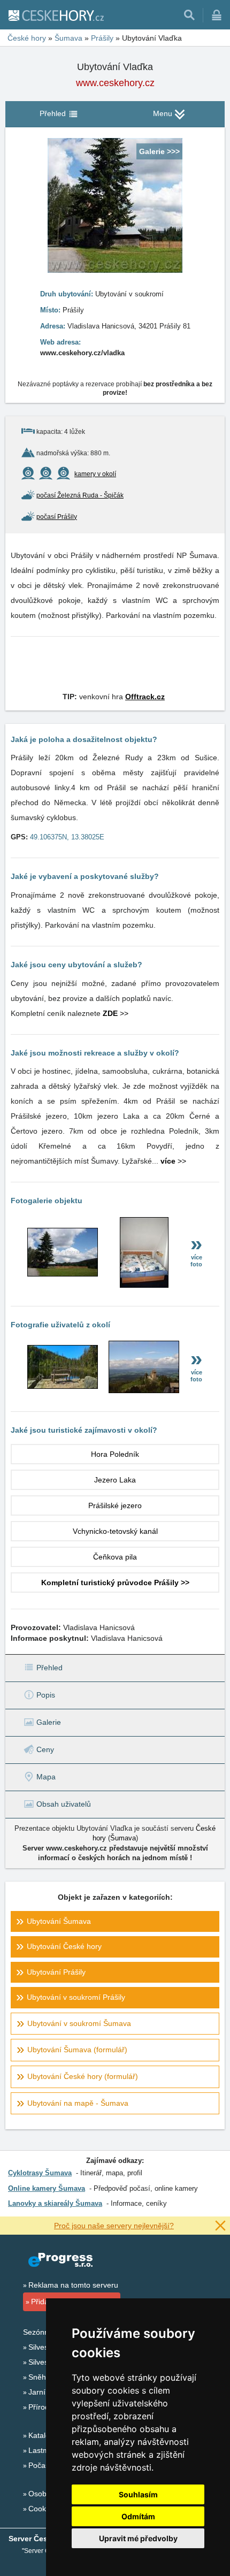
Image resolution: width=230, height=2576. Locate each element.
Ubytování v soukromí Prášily (76, 1997)
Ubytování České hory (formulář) (83, 2076)
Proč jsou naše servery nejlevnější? (114, 2226)
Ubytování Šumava (59, 1921)
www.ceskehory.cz (115, 83)
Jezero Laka (115, 1480)
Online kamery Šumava (47, 2188)
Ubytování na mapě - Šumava (78, 2103)
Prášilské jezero (115, 1505)
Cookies (42, 2509)
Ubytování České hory (64, 1946)
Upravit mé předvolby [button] (138, 2538)
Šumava (123, 1838)
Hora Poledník (115, 1454)
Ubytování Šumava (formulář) (77, 2050)
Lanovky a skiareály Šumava (55, 2203)
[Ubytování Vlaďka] (63, 1274)
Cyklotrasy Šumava (40, 2173)
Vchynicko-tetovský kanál (115, 1531)
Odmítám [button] (138, 2516)
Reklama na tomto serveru (73, 2285)
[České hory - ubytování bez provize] (56, 15)
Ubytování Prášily (56, 1972)
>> (116, 1013)
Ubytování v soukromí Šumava (79, 2023)
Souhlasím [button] (138, 2494)
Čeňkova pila (115, 1557)
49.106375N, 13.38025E (67, 837)
